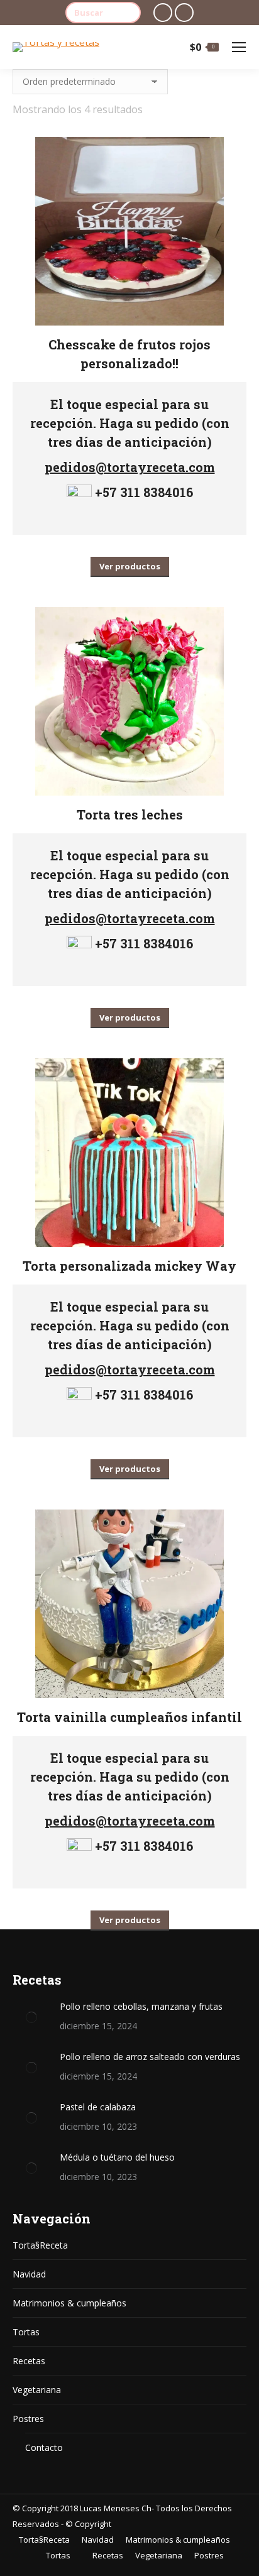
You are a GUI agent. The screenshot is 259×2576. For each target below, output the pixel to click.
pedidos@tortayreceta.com (130, 467)
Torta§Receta (40, 2245)
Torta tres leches (130, 814)
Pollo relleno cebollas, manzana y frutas (141, 2006)
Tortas (26, 2332)
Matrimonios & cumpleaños (69, 2303)
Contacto (44, 2447)
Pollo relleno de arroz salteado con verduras (150, 2057)
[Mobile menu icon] (239, 47)
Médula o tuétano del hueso (117, 2157)
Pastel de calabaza (98, 2107)
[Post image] (31, 2017)
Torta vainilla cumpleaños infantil (129, 1717)
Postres (28, 2419)
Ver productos (130, 566)
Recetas (29, 2361)
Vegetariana (37, 2390)
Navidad (29, 2274)
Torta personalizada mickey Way (129, 1266)
